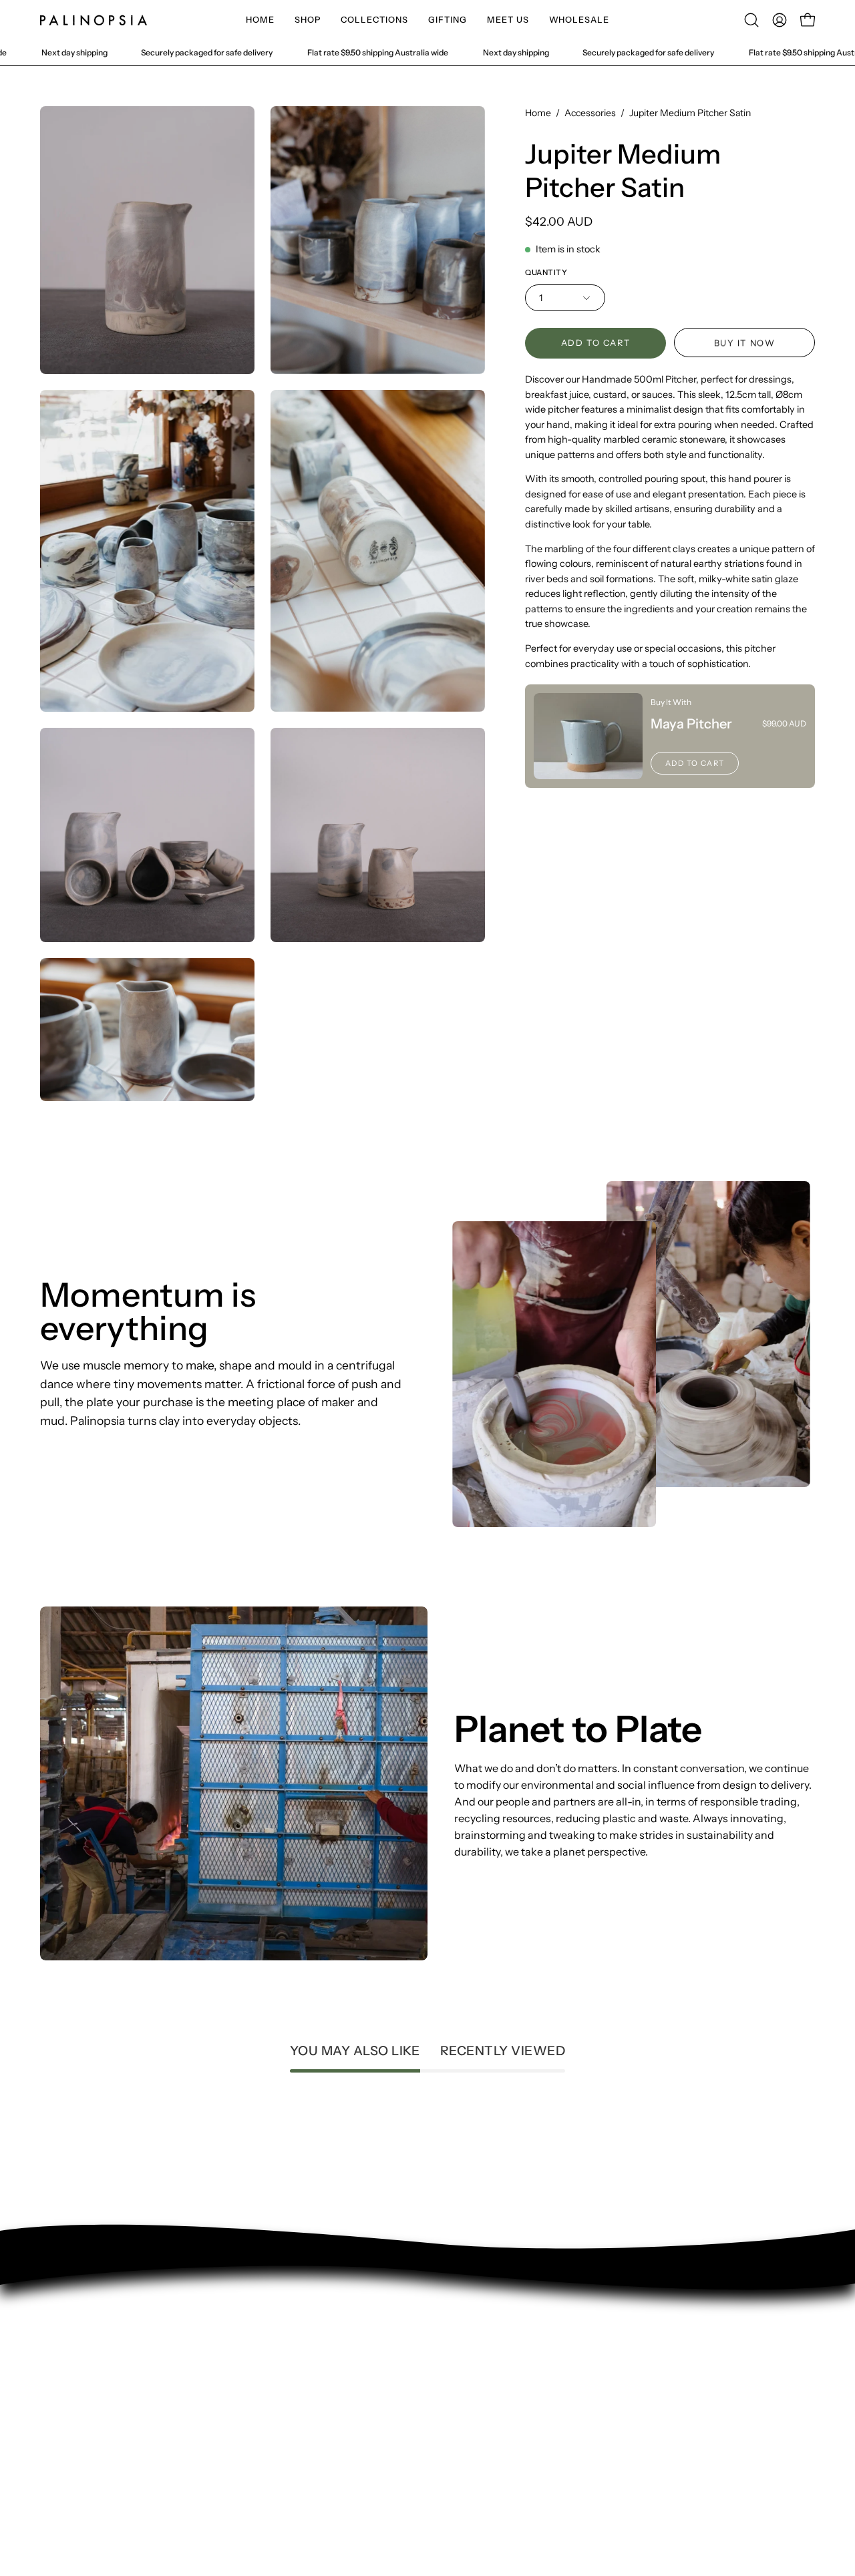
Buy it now (745, 343)
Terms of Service (81, 2416)
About (55, 2372)
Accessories (590, 113)
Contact (60, 2350)
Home (538, 113)
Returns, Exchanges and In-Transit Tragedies (150, 2438)
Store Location (76, 2394)
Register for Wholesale (97, 2460)
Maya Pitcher (691, 724)
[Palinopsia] (94, 20)
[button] (308, 20)
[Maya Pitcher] (588, 736)
